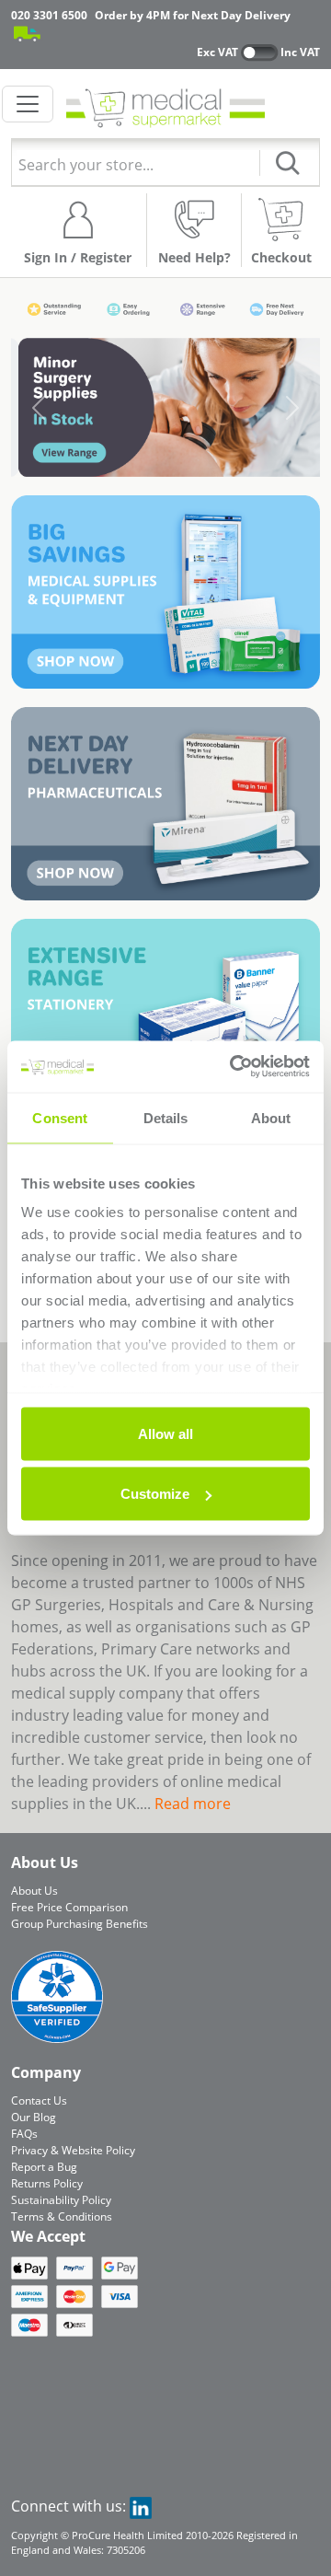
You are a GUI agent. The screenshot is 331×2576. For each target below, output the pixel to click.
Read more (193, 1804)
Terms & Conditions (62, 2216)
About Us (34, 1891)
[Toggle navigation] (28, 104)
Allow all (165, 1433)
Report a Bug (44, 2167)
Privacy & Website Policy (73, 2150)
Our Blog (34, 2117)
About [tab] (271, 1117)
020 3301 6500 (49, 15)
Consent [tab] (60, 1117)
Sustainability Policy (61, 2200)
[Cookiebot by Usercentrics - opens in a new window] (234, 1067)
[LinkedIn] (141, 2506)
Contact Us (39, 2100)
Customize (155, 1494)
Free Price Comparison (69, 1907)
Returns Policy (47, 2183)
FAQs (24, 2134)
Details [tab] (166, 1117)
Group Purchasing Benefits (80, 1924)
